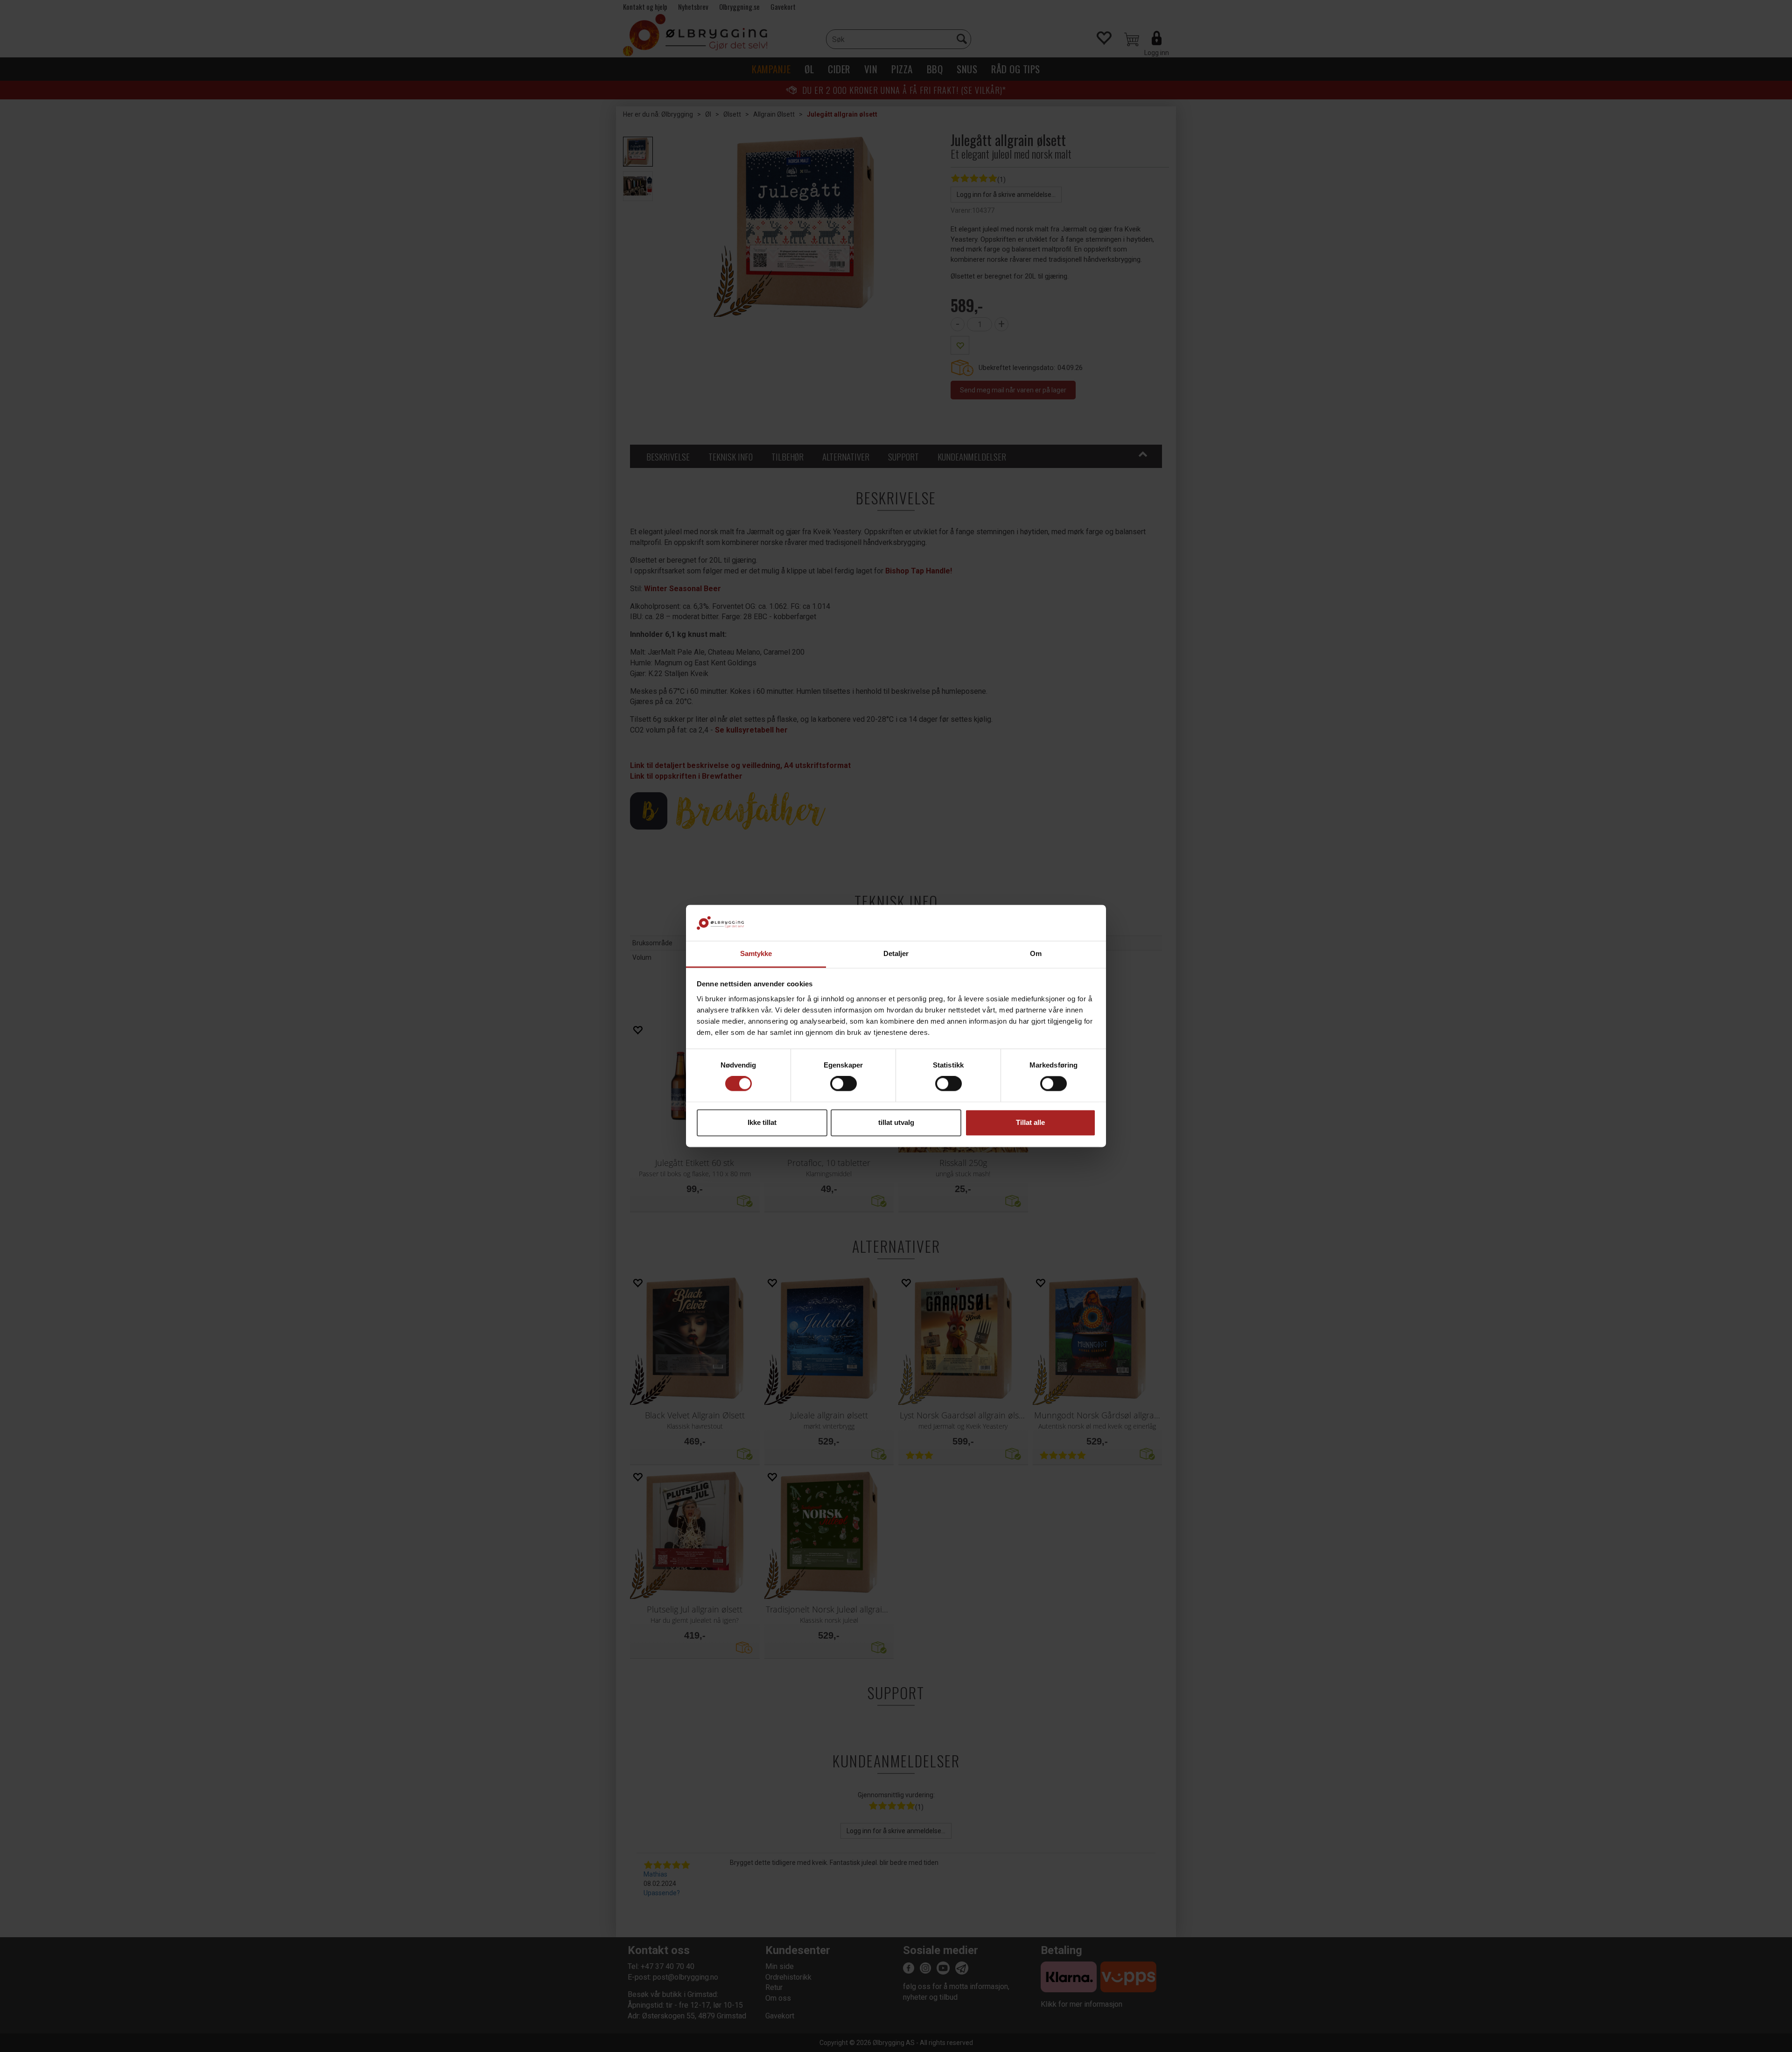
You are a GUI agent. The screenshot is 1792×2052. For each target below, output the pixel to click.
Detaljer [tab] (896, 953)
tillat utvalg (896, 1122)
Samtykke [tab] (756, 953)
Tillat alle (1030, 1122)
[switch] (843, 1084)
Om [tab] (1036, 953)
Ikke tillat (762, 1122)
